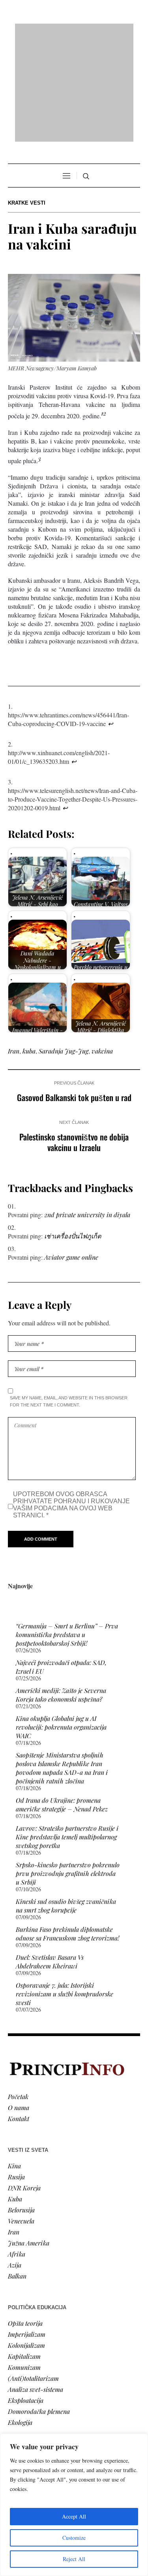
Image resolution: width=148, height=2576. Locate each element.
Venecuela (21, 2119)
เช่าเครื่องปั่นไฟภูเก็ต (73, 1135)
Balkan (17, 2174)
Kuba (15, 2097)
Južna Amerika (29, 2141)
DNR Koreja (24, 2086)
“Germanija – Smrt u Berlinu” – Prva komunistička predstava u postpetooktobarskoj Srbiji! (67, 1533)
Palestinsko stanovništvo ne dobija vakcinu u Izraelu (74, 1041)
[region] (74, 2505)
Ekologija (20, 2321)
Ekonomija (22, 2390)
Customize (74, 2538)
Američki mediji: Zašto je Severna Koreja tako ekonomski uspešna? (61, 1594)
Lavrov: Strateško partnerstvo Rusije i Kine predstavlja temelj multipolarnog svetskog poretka (67, 1736)
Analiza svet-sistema (36, 2288)
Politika (18, 2379)
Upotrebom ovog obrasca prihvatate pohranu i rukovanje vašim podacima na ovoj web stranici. (71, 1403)
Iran (14, 950)
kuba (29, 950)
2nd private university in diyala (87, 1113)
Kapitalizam (24, 2255)
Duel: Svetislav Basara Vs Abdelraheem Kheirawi (50, 1860)
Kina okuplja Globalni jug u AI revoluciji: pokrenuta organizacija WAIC (61, 1626)
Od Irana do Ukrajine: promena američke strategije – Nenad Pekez (62, 1703)
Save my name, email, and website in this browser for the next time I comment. (69, 1300)
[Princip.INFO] (74, 32)
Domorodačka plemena (39, 2310)
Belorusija (21, 2108)
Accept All (74, 2516)
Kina (14, 2064)
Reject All (74, 2559)
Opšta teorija (25, 2222)
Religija (18, 2423)
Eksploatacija (26, 2299)
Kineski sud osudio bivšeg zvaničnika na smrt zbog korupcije (66, 1804)
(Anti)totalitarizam (33, 2277)
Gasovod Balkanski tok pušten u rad (74, 996)
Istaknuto (20, 2412)
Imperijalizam (27, 2233)
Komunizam (24, 2266)
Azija (15, 2163)
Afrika (17, 2152)
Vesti (14, 2368)
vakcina (102, 950)
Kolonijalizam (26, 2244)
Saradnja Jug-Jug (64, 950)
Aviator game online (71, 1156)
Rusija (16, 2075)
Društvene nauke (31, 2401)
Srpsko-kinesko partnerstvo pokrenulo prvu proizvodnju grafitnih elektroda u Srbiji (68, 1772)
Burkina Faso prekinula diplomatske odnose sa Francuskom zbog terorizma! (67, 1832)
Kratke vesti (27, 102)
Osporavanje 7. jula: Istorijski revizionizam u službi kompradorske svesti (65, 1893)
